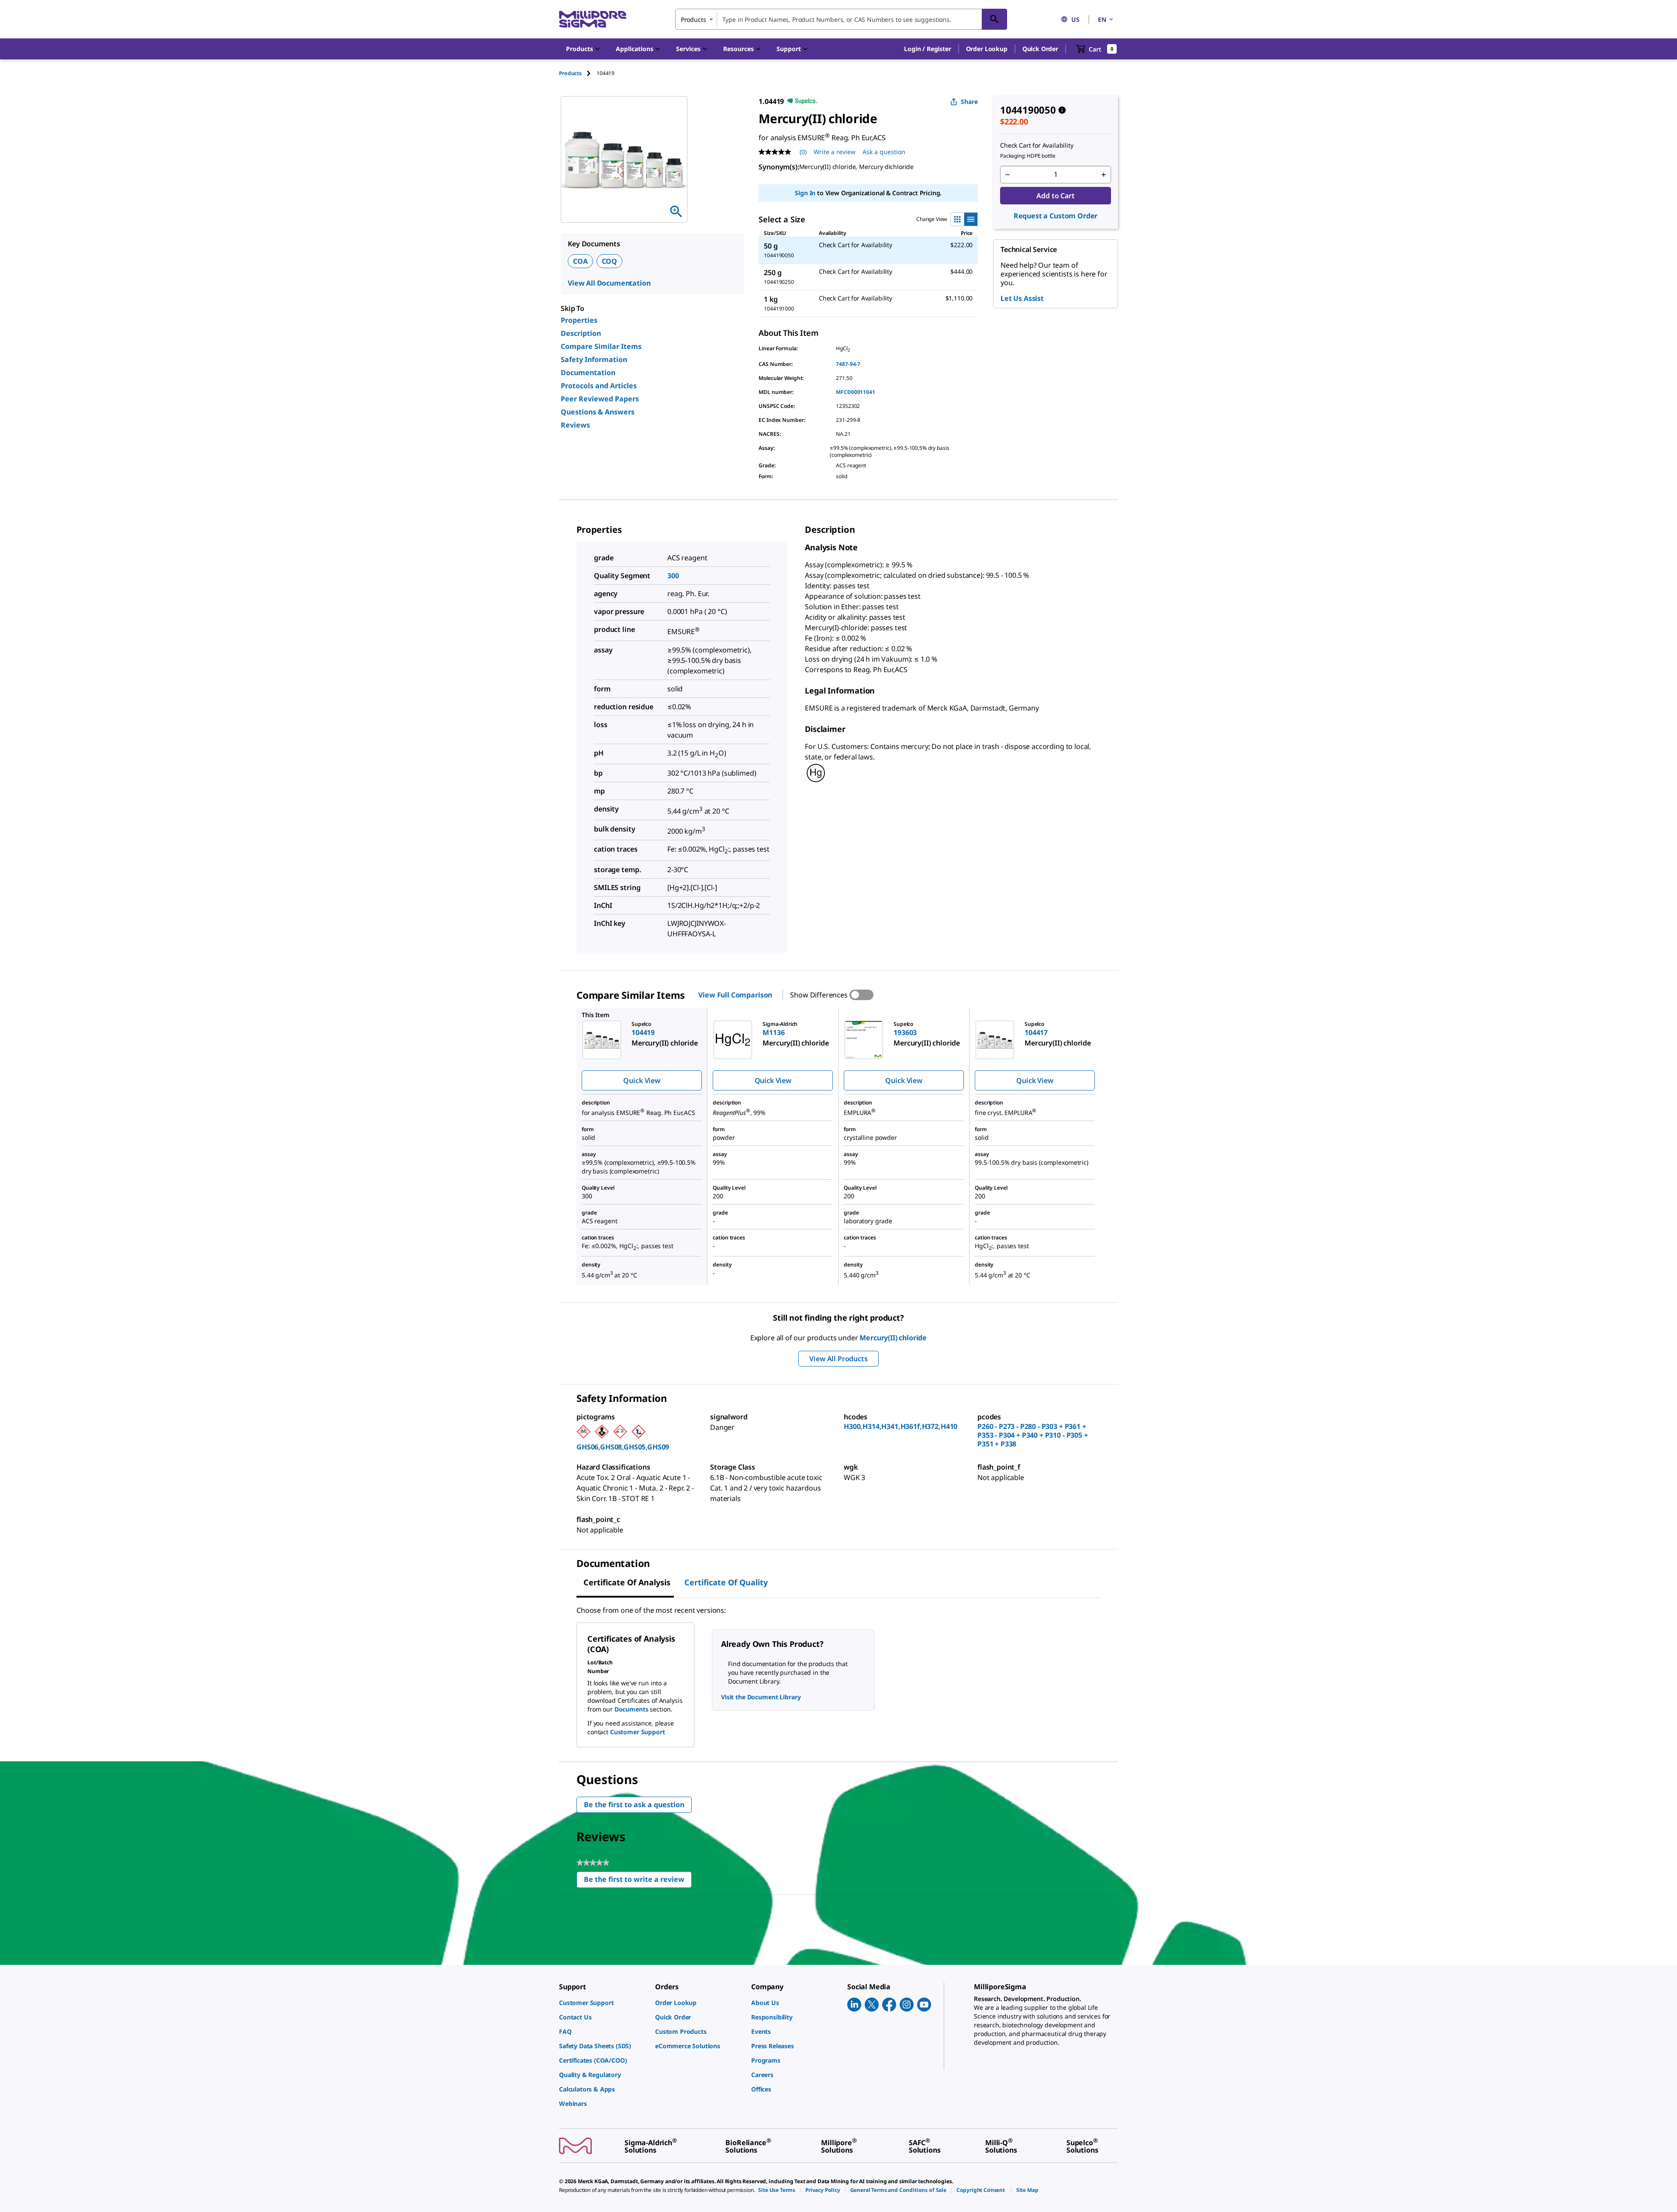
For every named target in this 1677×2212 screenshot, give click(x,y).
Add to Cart (1055, 196)
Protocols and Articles (599, 386)
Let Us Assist (1022, 298)
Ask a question (884, 152)
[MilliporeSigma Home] (593, 19)
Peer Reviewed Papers (600, 399)
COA (580, 261)
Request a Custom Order (1056, 216)
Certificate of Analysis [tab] (627, 1582)
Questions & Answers (598, 412)
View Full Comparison (735, 995)
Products (570, 73)
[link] (603, 2003)
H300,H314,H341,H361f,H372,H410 (901, 1426)
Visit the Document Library (761, 1697)
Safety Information (594, 359)
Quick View (642, 1080)
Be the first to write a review (638, 1881)
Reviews (575, 425)
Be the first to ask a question (634, 1805)
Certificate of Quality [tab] (726, 1582)
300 (673, 576)
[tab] (578, 73)
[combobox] (841, 19)
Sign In (805, 193)
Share (969, 102)
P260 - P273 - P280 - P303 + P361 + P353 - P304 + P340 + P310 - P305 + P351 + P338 (1033, 1435)
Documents (631, 1709)
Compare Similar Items (601, 346)
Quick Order (1040, 49)
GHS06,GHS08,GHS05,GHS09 (623, 1447)
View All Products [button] (838, 1359)
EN (1102, 19)
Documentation (588, 373)
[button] (927, 49)
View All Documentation (609, 283)
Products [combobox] (694, 19)
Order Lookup (987, 49)
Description (581, 333)
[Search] (994, 19)
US (1075, 19)
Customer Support (638, 1732)
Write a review (835, 152)
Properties (579, 320)
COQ (610, 261)
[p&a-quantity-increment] (1104, 175)
